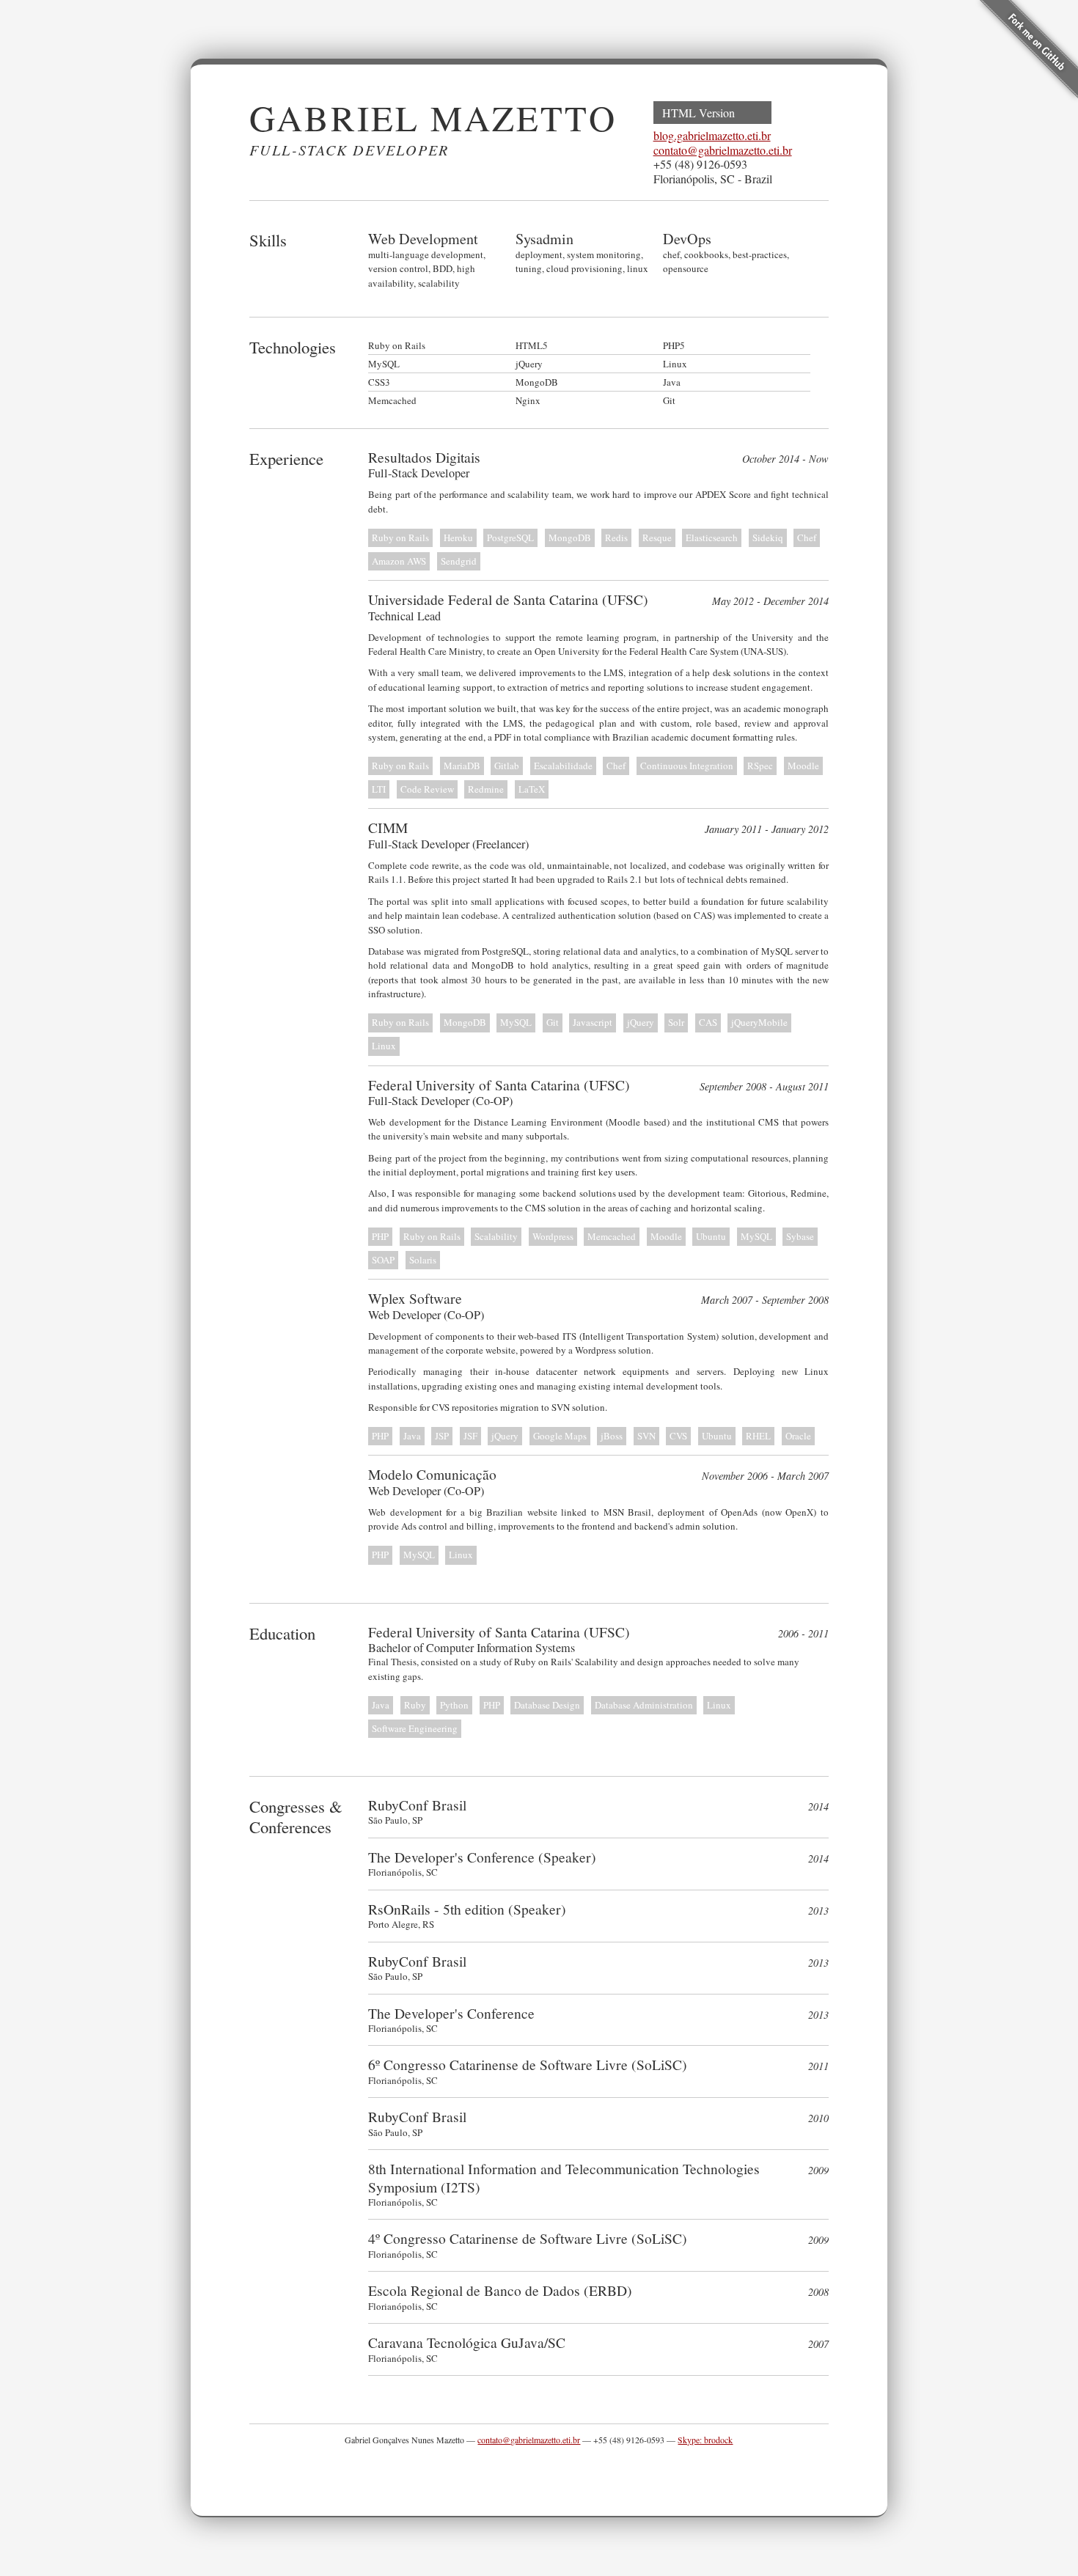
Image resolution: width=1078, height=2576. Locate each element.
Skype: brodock (705, 2440)
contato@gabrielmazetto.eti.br (723, 150)
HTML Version (698, 113)
